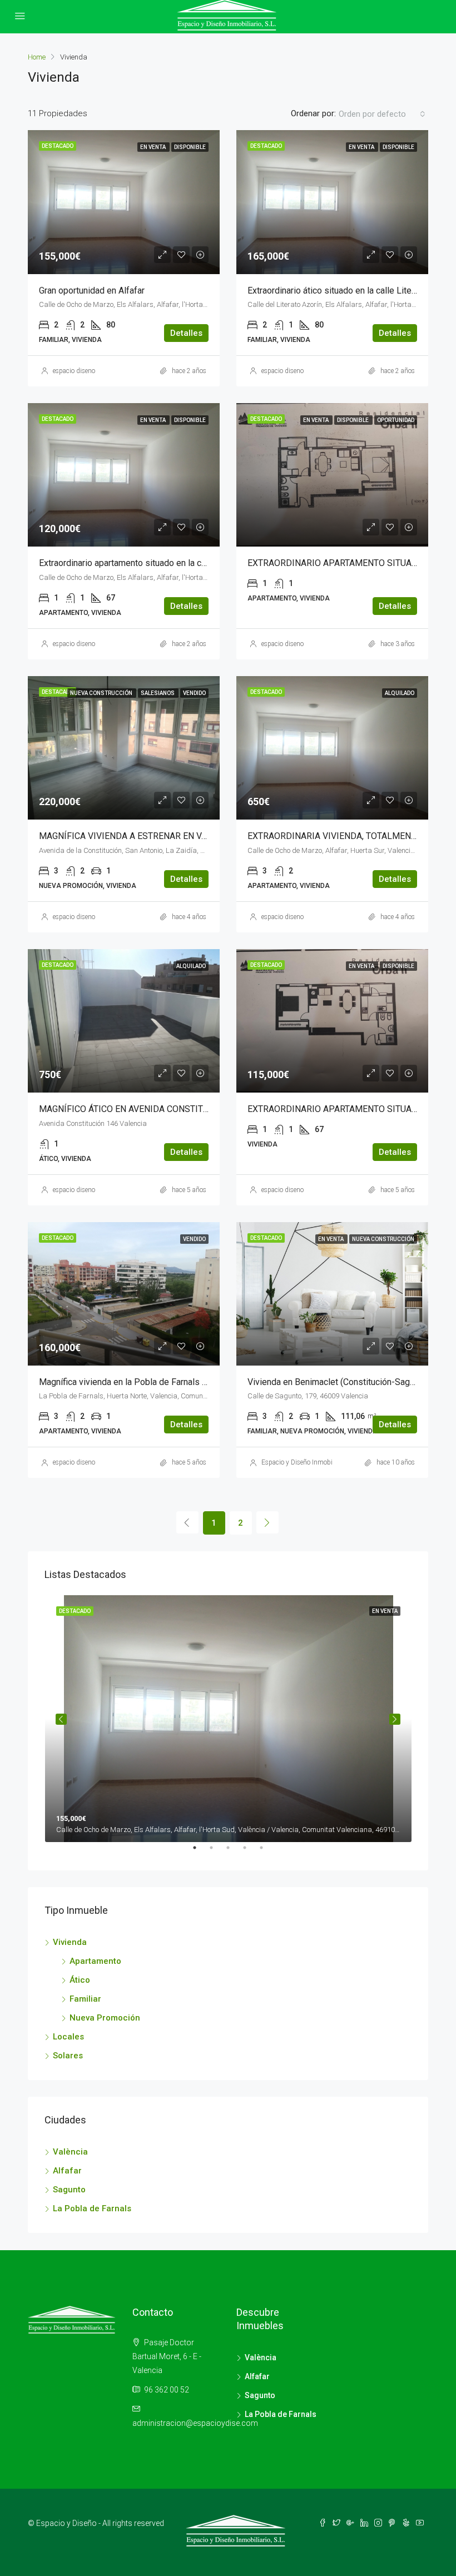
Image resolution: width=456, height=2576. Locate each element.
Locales (68, 2037)
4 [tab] (250, 1852)
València (70, 2152)
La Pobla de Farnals (92, 2208)
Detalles (186, 333)
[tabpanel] (228, 1719)
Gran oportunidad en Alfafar (92, 291)
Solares (68, 2056)
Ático (80, 1980)
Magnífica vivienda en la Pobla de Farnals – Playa (135, 1382)
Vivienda (70, 1942)
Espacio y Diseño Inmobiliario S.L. (310, 1462)
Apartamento (95, 1961)
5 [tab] (267, 1852)
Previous (61, 1719)
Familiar (85, 1999)
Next (395, 1719)
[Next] (267, 1522)
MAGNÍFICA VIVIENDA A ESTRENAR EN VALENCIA (138, 836)
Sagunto (69, 2190)
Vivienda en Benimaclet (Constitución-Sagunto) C (342, 1382)
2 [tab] (217, 1852)
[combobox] (382, 114)
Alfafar (67, 2171)
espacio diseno (74, 371)
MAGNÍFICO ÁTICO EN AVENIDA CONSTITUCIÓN (134, 1109)
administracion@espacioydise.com (195, 2423)
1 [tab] (200, 1852)
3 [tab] (234, 1852)
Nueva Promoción (105, 2018)
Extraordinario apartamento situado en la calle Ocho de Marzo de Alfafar (178, 563)
